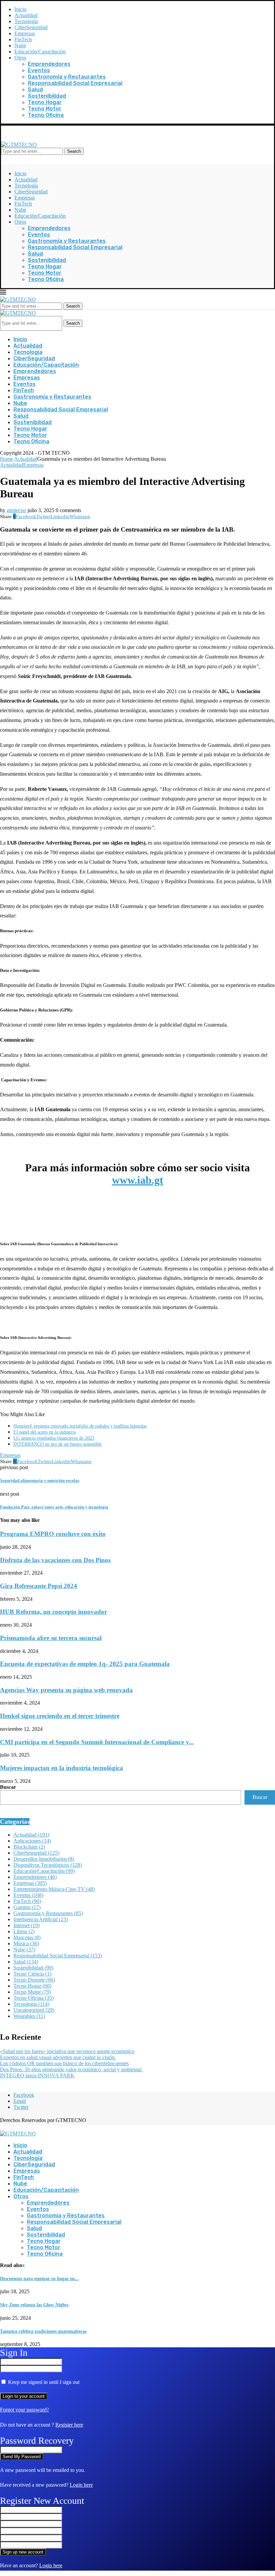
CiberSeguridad (31, 27)
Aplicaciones (32, 1841)
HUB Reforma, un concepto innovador (53, 1612)
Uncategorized (34, 2010)
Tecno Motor (45, 109)
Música (26, 1944)
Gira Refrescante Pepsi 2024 (39, 1586)
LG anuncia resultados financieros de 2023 (54, 1438)
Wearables (29, 2016)
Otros (20, 58)
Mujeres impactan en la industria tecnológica (62, 1768)
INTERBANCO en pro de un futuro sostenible (58, 1444)
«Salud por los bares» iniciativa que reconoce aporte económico (67, 2051)
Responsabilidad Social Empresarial (75, 83)
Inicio (20, 9)
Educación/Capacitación (40, 52)
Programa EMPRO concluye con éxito (53, 1534)
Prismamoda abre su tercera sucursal (51, 1638)
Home (7, 459)
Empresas (25, 33)
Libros (24, 1931)
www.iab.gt (138, 1180)
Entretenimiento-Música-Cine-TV (54, 1889)
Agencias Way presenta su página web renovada (66, 1690)
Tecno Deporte (34, 1980)
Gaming (27, 1907)
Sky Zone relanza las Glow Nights (34, 2305)
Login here (81, 2485)
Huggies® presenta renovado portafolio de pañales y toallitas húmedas (80, 1426)
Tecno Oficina (46, 115)
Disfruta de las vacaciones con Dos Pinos (55, 1560)
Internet (26, 1925)
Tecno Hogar (45, 102)
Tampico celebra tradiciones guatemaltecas (43, 2331)
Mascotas (27, 1937)
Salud (35, 89)
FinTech (23, 39)
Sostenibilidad (47, 96)
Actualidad (26, 15)
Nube (20, 46)
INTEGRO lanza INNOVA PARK (37, 2075)
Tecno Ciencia (32, 1974)
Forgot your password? (24, 2410)
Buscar (8, 1787)
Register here (69, 2425)
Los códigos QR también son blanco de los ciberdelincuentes (64, 2063)
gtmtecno (16, 510)
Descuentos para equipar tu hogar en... (39, 2279)
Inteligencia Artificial (41, 1919)
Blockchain (29, 1847)
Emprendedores (49, 64)
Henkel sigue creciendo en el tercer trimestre (60, 1716)
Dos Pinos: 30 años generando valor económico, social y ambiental (71, 2069)
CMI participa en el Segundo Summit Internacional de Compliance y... (97, 1742)
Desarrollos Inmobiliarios (44, 1859)
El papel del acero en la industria (45, 1432)
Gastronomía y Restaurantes (67, 77)
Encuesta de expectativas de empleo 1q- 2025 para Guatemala (85, 1664)
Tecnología (26, 21)
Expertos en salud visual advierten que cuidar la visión (58, 2057)
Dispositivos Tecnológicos (48, 1865)
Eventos (39, 70)
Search (74, 151)
